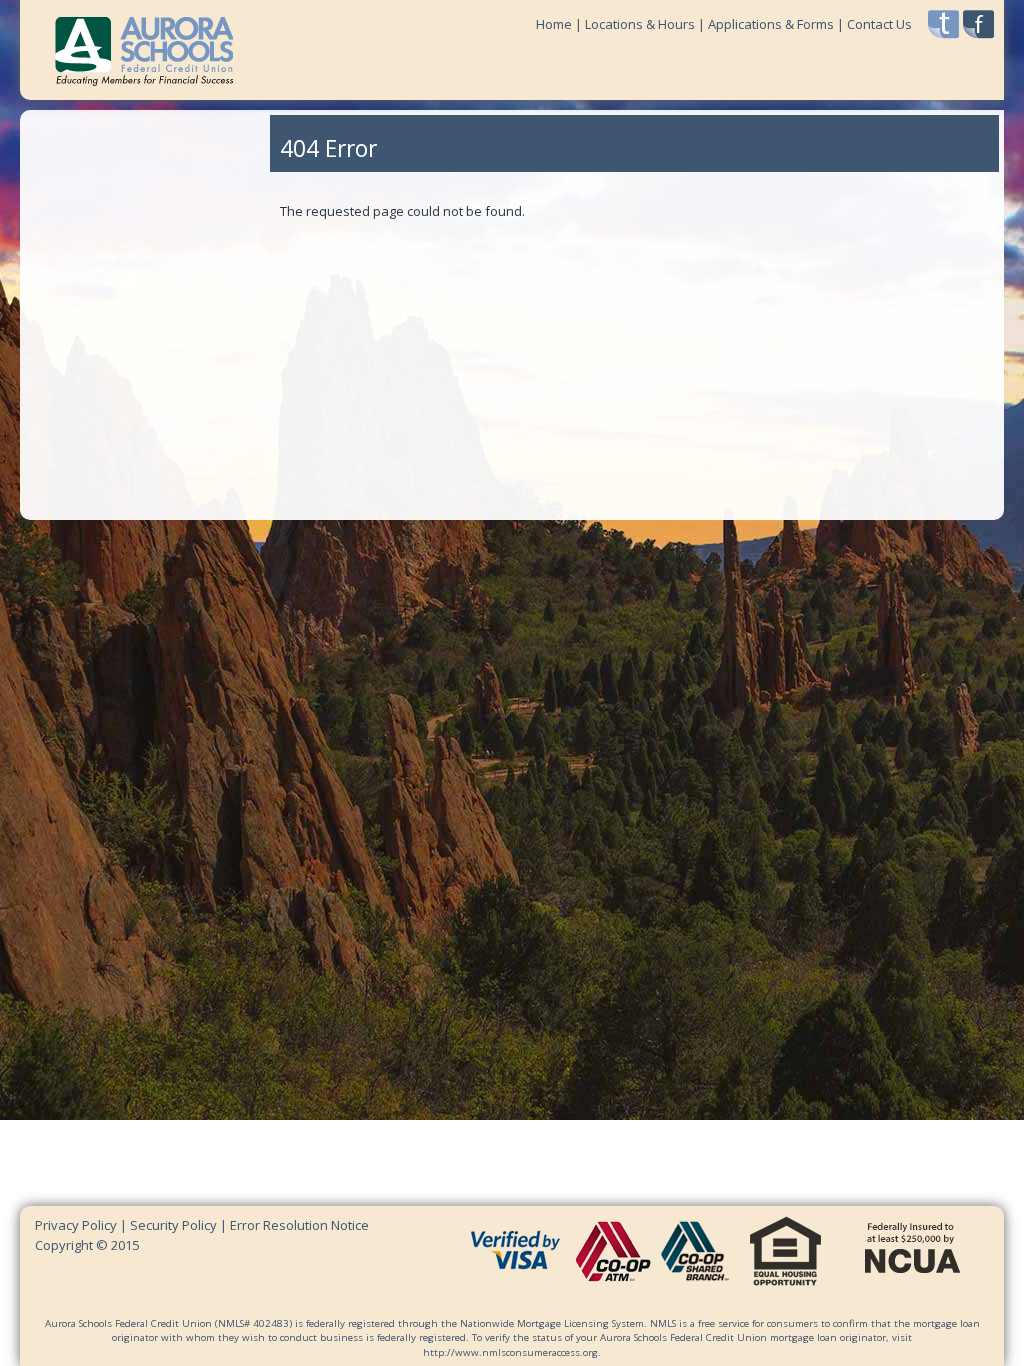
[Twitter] (943, 24)
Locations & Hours (640, 24)
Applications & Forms (771, 24)
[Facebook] (978, 24)
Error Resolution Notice (299, 1225)
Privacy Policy (77, 1225)
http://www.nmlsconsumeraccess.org (510, 1352)
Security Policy (173, 1225)
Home (554, 24)
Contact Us (879, 24)
